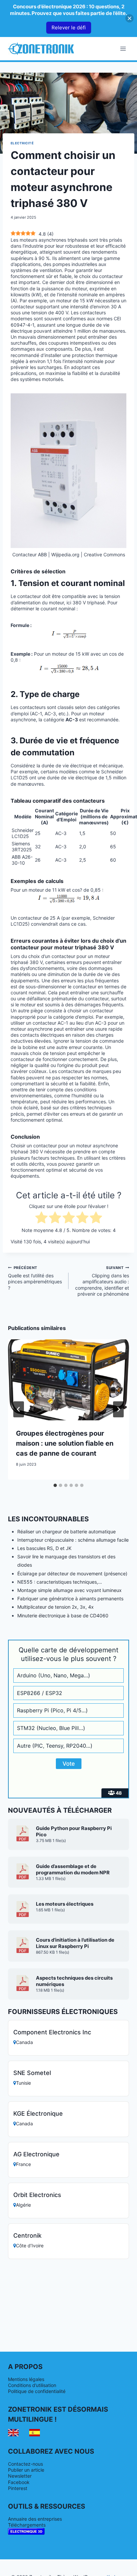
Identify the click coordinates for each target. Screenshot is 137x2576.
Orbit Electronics (37, 2195)
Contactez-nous (25, 2464)
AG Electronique (36, 2154)
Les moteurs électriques (65, 1904)
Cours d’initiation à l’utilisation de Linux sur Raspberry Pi (75, 1943)
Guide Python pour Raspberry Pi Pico (74, 1831)
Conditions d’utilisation (32, 2385)
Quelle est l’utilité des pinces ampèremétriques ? (35, 1278)
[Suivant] (118, 1409)
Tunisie (23, 2083)
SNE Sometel (32, 2073)
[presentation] (68, 1380)
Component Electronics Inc (52, 2032)
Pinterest (18, 2488)
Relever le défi (69, 27)
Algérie (23, 2205)
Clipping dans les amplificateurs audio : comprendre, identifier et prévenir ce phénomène (102, 1281)
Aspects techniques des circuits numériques (74, 1981)
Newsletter (20, 2476)
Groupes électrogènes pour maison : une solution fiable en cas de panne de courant (65, 1443)
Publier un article (26, 2470)
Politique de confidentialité (37, 2391)
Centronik (27, 2235)
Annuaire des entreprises (35, 2519)
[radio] (41, 1218)
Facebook (19, 2482)
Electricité (22, 143)
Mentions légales (26, 2379)
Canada (24, 2042)
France (23, 2164)
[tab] (55, 1485)
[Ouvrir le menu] (123, 48)
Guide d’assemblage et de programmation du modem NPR (73, 1869)
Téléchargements (27, 2525)
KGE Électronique (38, 2113)
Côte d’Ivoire (30, 2245)
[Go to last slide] (19, 1409)
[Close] (130, 18)
